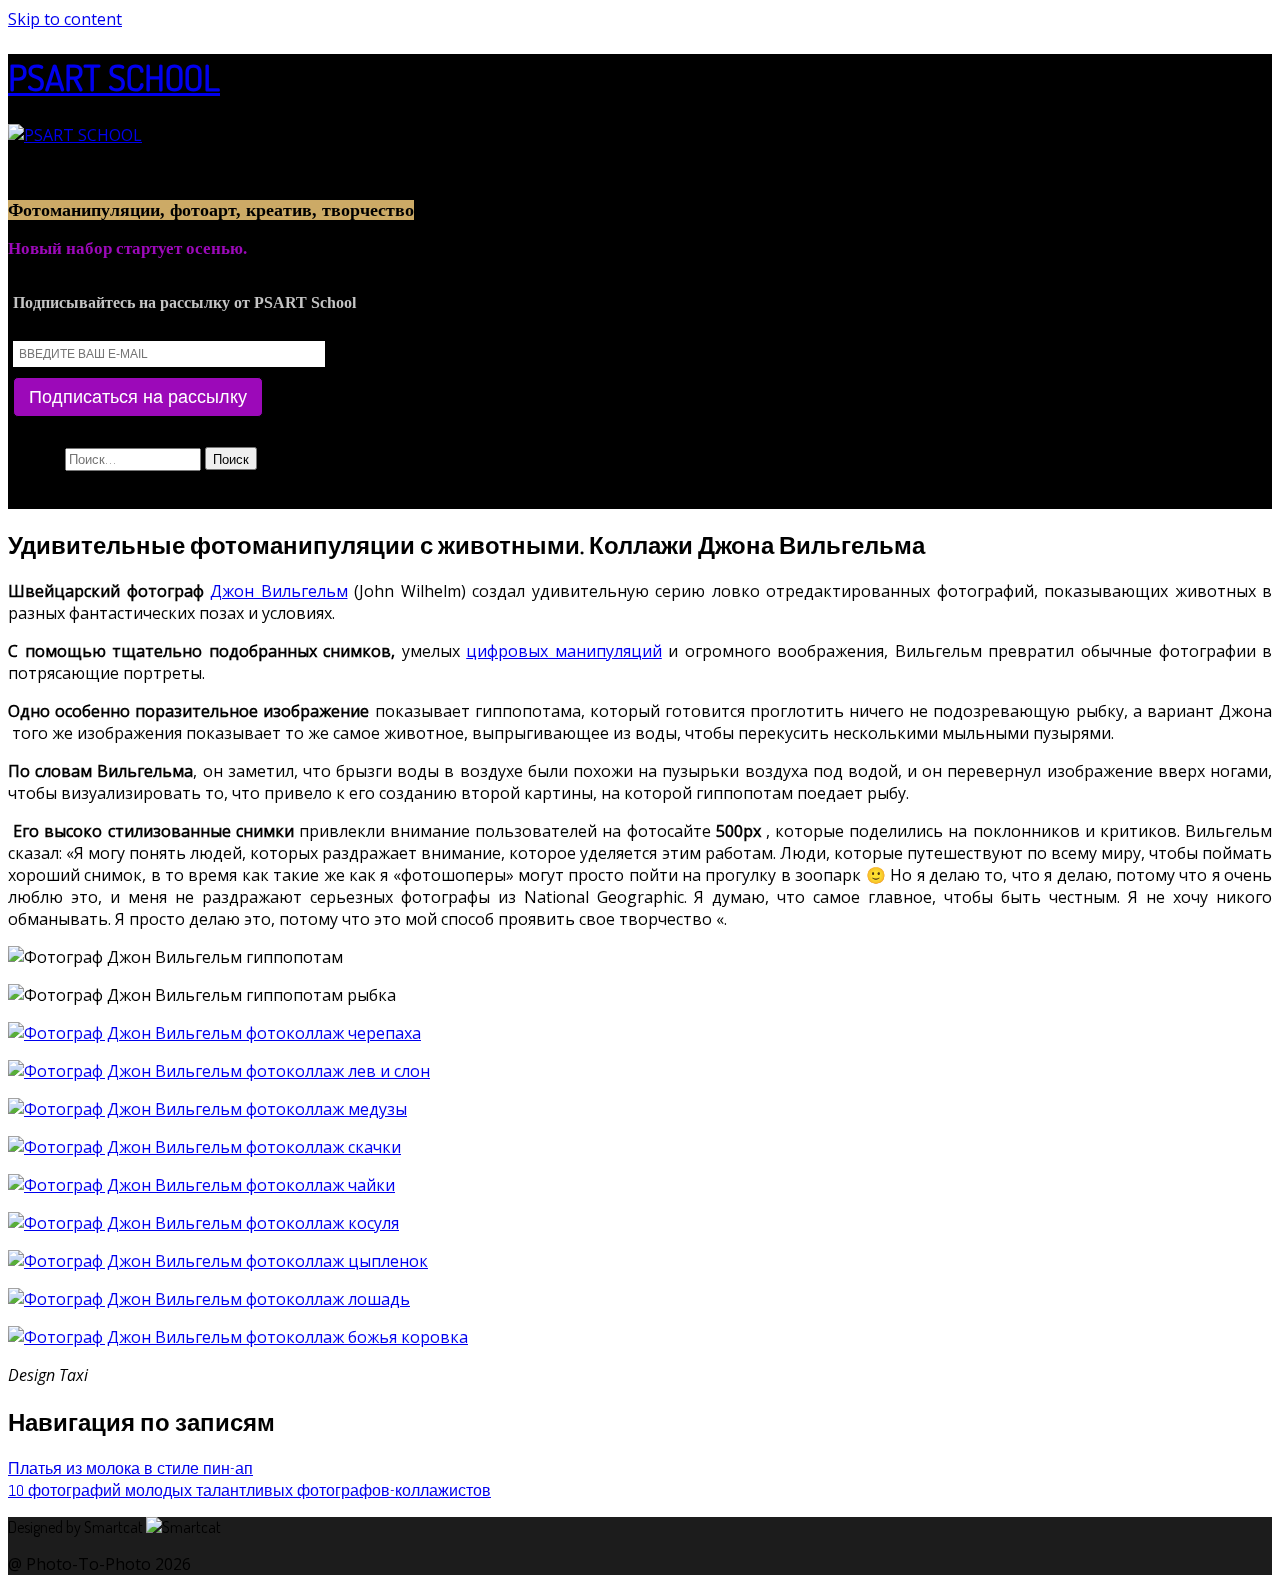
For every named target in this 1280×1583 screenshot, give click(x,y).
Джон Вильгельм (279, 591)
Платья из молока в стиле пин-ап (130, 1468)
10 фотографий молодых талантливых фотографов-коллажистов (249, 1490)
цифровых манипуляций (564, 651)
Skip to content (65, 19)
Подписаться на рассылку (138, 397)
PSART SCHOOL (114, 77)
